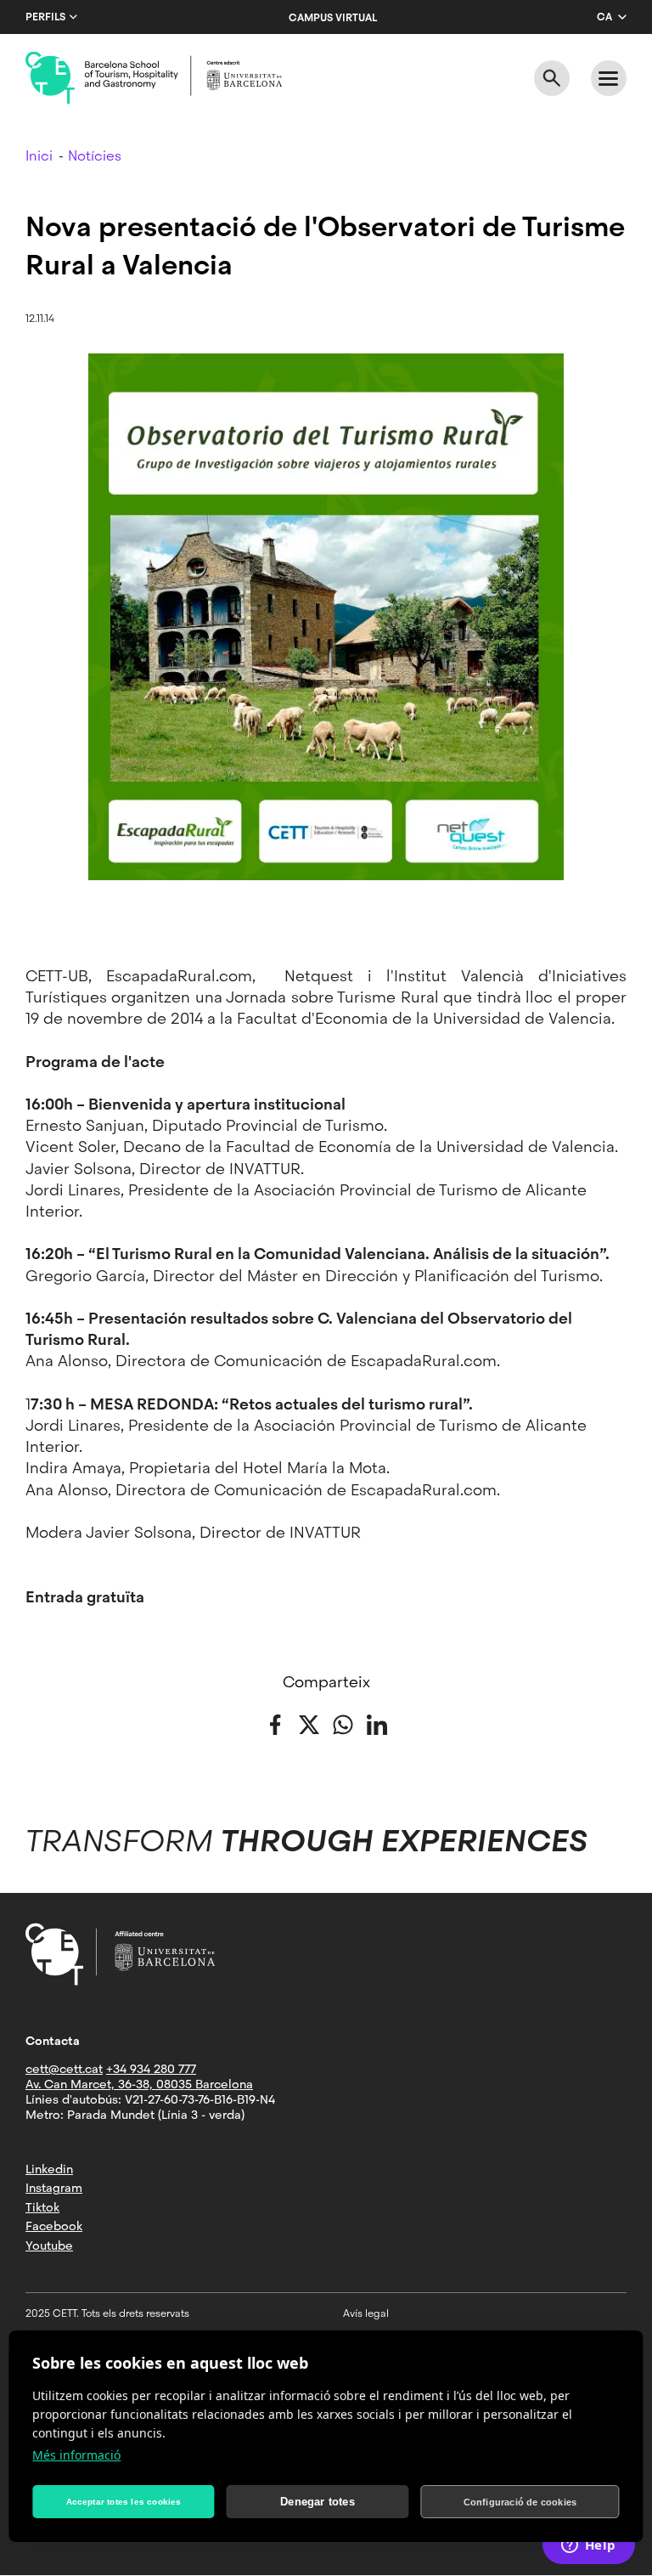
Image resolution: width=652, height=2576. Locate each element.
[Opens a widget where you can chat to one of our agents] (588, 2546)
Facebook (54, 2226)
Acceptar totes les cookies (124, 2502)
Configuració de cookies (520, 2502)
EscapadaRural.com (179, 976)
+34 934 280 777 (151, 2069)
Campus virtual (333, 18)
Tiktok (42, 2207)
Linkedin (49, 2169)
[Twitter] (309, 1723)
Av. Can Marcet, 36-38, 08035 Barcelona (139, 2084)
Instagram (54, 2188)
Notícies (95, 156)
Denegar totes (318, 2502)
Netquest (326, 976)
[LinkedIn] (377, 1723)
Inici (39, 156)
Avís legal (366, 2313)
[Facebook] (275, 1723)
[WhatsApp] (343, 1723)
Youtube (49, 2246)
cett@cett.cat (64, 2069)
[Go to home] (154, 78)
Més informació (76, 2455)
